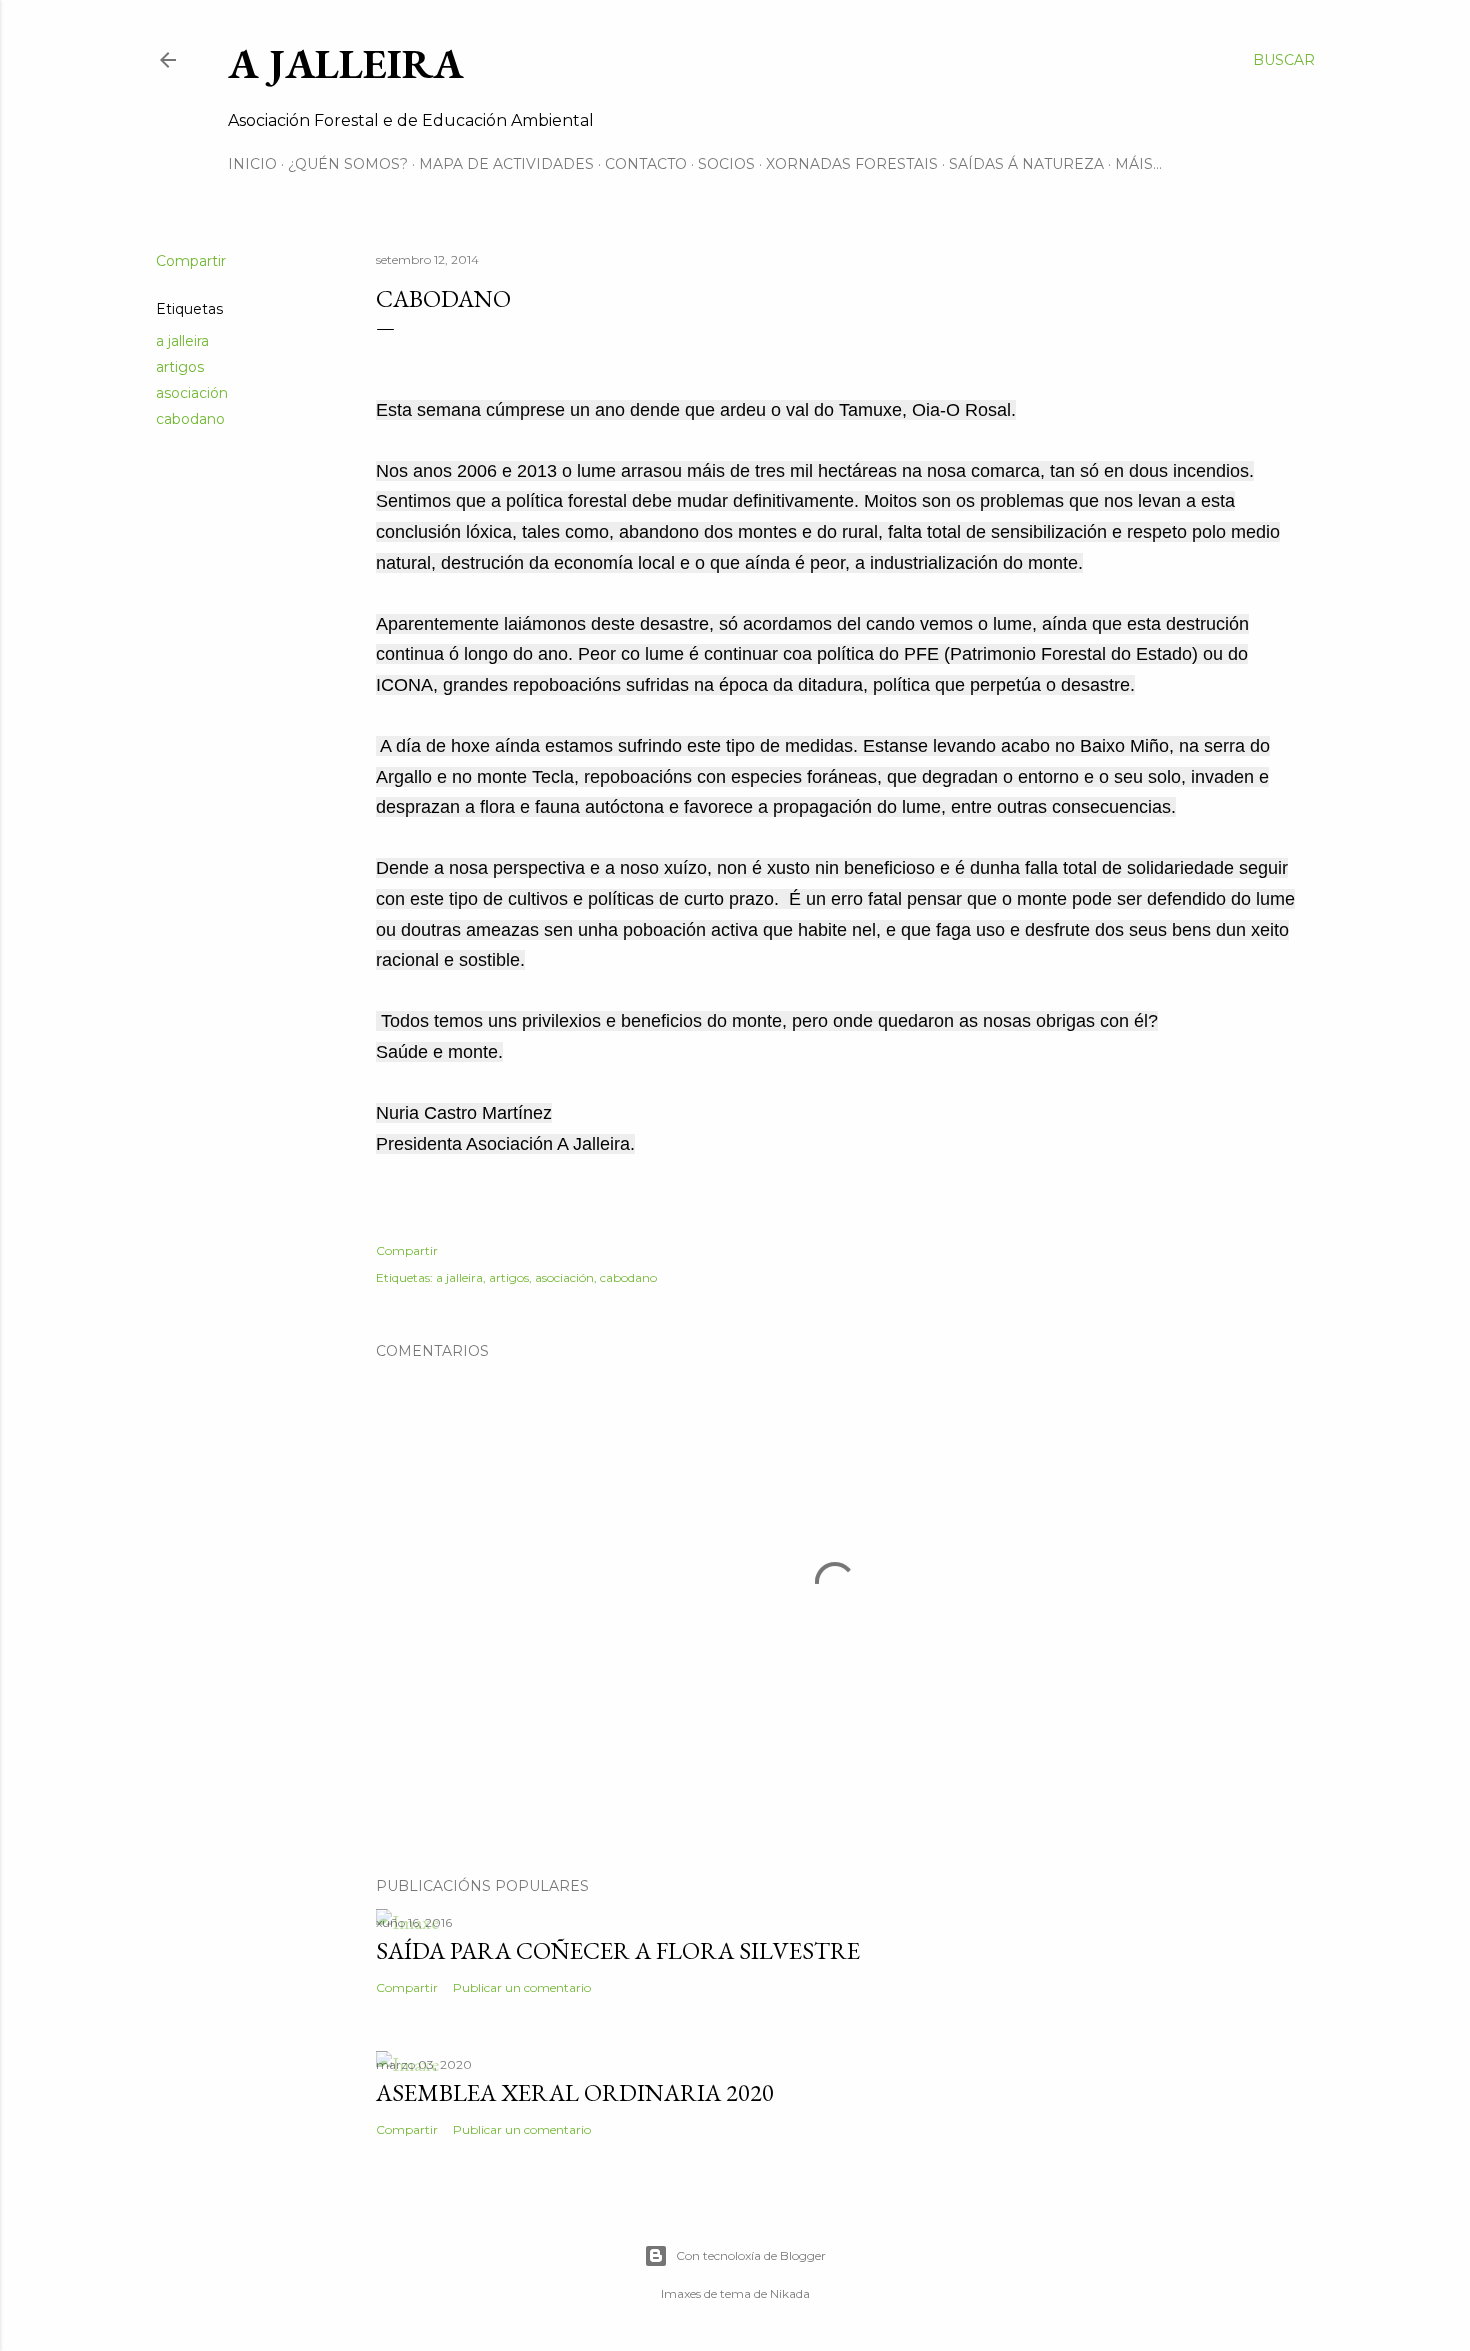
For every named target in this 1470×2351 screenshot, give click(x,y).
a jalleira (182, 341)
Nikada (790, 2293)
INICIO (252, 164)
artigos (180, 367)
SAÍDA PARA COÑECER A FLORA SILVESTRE (618, 1950)
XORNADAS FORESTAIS (852, 164)
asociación (192, 393)
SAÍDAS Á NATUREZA (1026, 164)
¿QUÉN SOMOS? (348, 164)
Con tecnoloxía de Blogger (751, 2255)
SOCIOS (726, 164)
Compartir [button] (191, 261)
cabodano (190, 419)
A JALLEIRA (346, 63)
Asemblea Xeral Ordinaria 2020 (575, 2092)
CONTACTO (646, 164)
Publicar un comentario (522, 1987)
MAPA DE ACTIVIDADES (506, 164)
